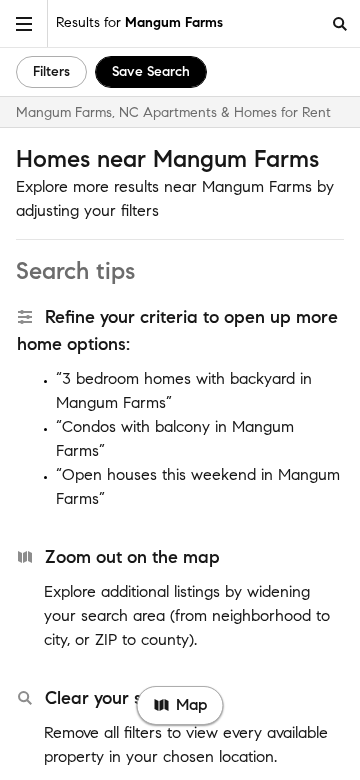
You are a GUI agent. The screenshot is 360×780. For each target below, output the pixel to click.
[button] (24, 23)
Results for (139, 22)
